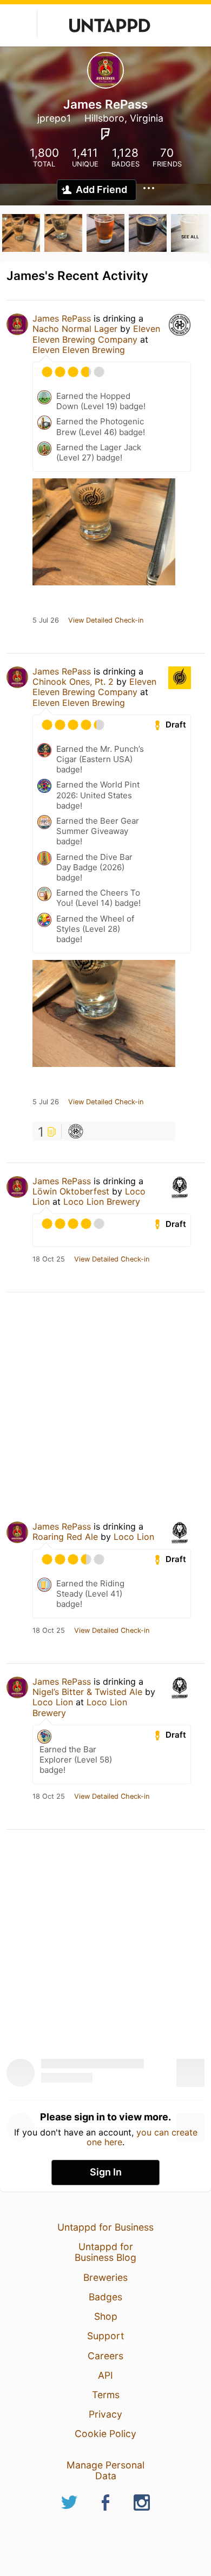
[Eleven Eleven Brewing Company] (76, 1131)
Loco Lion (134, 1537)
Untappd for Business (105, 2227)
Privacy (105, 2414)
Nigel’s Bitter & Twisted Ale (87, 1692)
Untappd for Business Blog (105, 2252)
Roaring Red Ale (65, 1537)
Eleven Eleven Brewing (79, 350)
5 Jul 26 (46, 620)
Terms (106, 2395)
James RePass (62, 318)
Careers (105, 2356)
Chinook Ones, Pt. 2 (73, 682)
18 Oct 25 (49, 1259)
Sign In (106, 2172)
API (105, 2375)
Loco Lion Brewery (102, 1202)
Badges (105, 2297)
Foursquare (105, 134)
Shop (106, 2316)
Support (105, 2336)
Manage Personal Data (105, 2470)
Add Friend (101, 189)
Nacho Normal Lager (75, 329)
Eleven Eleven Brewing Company (96, 334)
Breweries (105, 2277)
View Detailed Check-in (106, 620)
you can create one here (142, 2137)
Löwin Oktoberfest (71, 1191)
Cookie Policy (105, 2434)
